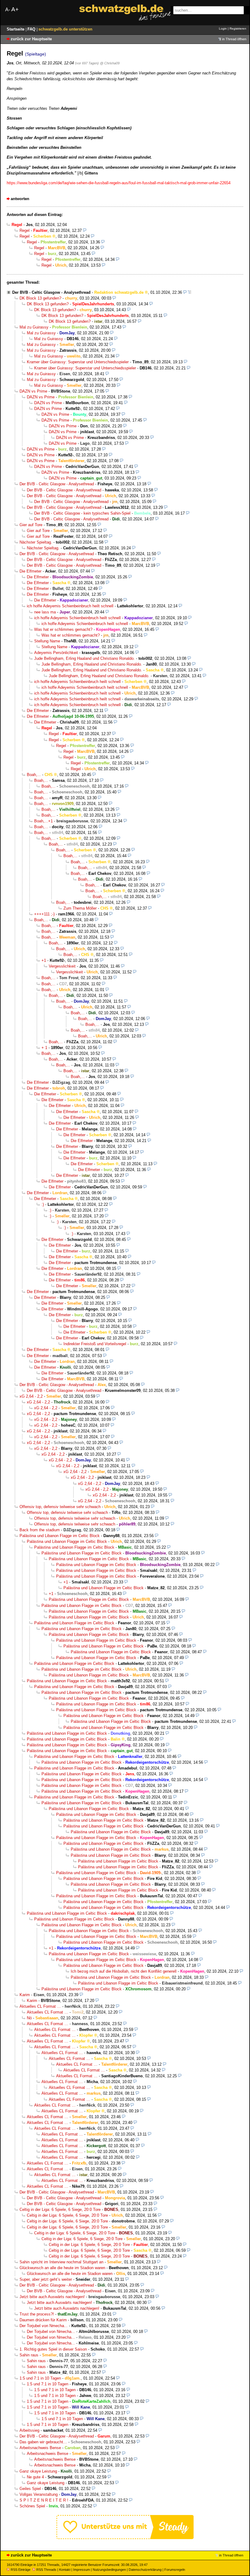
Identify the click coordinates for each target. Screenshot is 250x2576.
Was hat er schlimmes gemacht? (63, 629)
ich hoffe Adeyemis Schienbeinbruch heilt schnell (70, 606)
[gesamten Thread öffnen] (189, 292)
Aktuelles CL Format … (40, 2006)
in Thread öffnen (234, 39)
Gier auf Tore (31, 525)
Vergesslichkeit (62, 966)
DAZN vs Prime (33, 391)
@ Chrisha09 (110, 63)
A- (8, 10)
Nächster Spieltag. (36, 542)
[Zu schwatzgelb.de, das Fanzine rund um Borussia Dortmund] (125, 13)
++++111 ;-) (44, 914)
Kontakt (65, 2570)
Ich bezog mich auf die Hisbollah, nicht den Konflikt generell (124, 1971)
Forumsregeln (175, 2570)
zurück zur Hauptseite (31, 39)
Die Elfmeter (30, 571)
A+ (15, 9)
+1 (44, 960)
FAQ (32, 29)
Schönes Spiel (32, 2506)
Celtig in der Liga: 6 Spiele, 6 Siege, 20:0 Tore (60, 2210)
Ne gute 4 (35, 2477)
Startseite (16, 29)
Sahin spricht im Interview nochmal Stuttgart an (61, 2262)
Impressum (82, 2570)
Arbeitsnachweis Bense (40, 2448)
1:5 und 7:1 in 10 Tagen (40, 2378)
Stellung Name (47, 641)
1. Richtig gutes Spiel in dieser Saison (53, 2349)
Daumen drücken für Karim (43, 2320)
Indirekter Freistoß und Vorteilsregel (95, 1344)
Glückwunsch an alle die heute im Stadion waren (62, 2268)
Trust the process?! (37, 2314)
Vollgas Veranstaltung (39, 2494)
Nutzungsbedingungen (109, 2570)
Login (223, 29)
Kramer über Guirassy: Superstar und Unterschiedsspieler (78, 362)
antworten (20, 199)
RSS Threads (46, 2570)
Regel (25, 230)
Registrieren (238, 29)
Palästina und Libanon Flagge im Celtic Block (60, 1536)
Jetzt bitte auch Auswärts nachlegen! (52, 2297)
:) (43, 1204)
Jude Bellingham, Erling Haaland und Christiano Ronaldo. (84, 658)
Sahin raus (29, 2355)
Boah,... (34, 775)
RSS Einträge (21, 2570)
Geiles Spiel (30, 2489)
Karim (25, 1995)
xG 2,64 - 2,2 (31, 1396)
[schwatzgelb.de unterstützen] (125, 2538)
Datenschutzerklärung (145, 2570)
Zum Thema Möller (80, 908)
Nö (29, 2018)
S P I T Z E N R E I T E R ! (44, 2500)
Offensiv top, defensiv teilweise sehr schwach (60, 1507)
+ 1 (44, 1048)
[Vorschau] (85, 230)
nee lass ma (45, 612)
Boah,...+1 (43, 821)
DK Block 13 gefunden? (40, 298)
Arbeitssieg (29, 2430)
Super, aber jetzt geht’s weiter (46, 2279)
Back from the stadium (40, 1530)
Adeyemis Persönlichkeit (56, 653)
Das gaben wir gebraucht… (43, 2442)
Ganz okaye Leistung (38, 2471)
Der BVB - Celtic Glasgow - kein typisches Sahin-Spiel (82, 513)
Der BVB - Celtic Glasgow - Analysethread (51, 292)
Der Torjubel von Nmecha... (44, 2326)
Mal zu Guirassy (34, 327)
